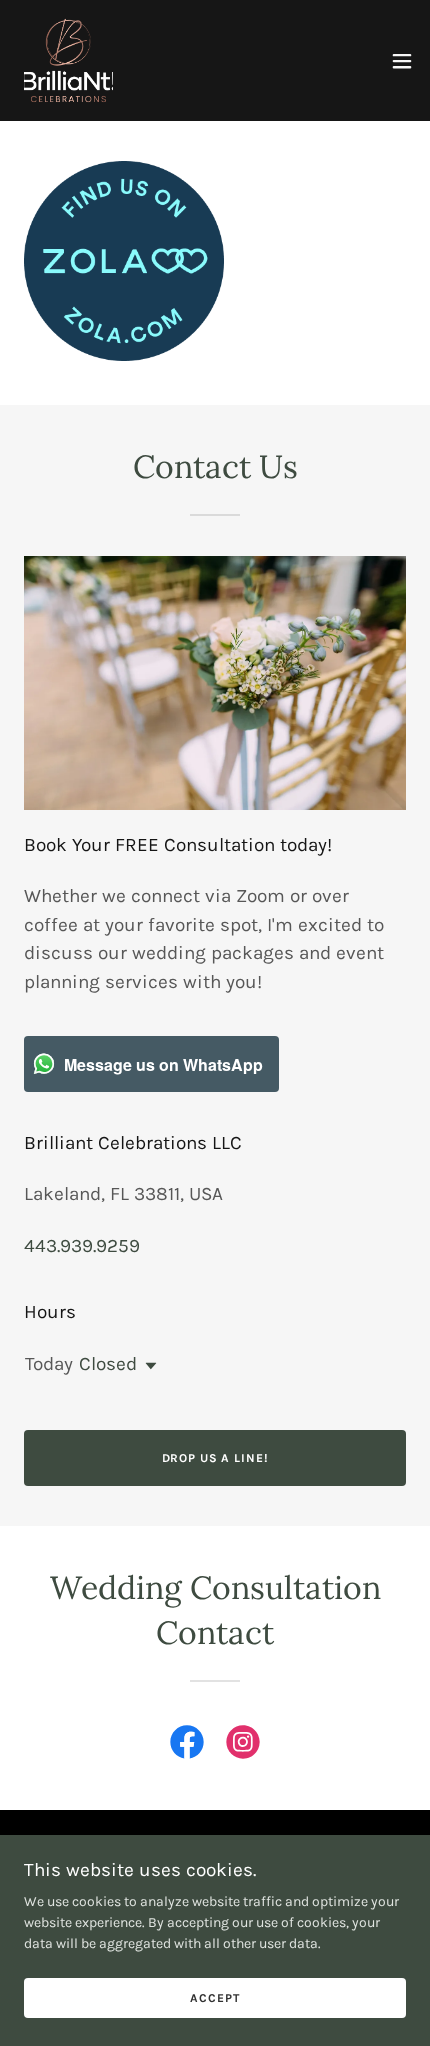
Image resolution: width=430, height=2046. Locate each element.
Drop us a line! (215, 1458)
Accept (214, 1998)
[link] (68, 60)
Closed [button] (108, 1364)
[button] (402, 61)
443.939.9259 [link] (82, 1246)
